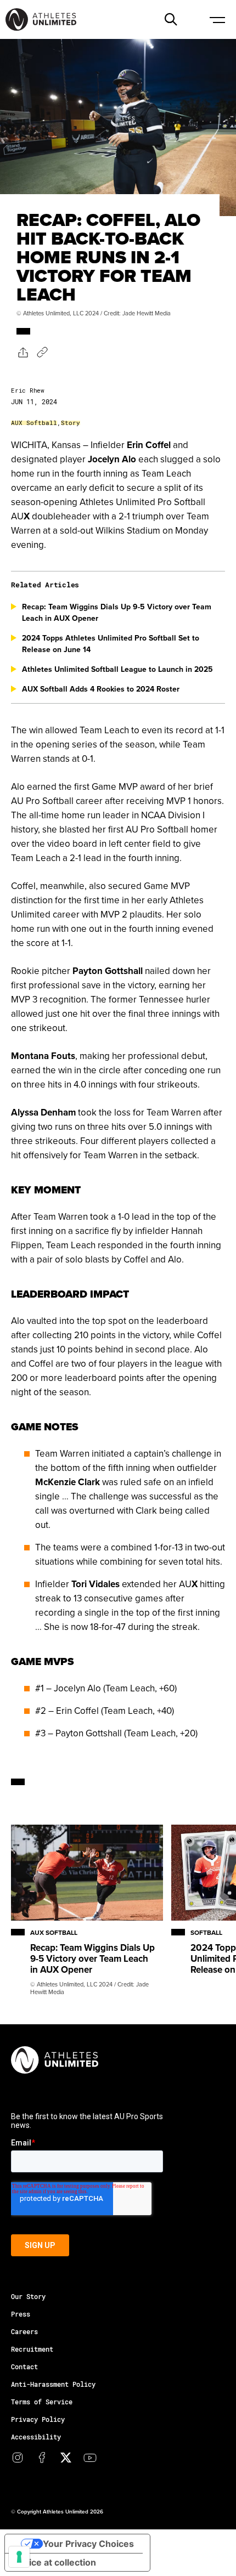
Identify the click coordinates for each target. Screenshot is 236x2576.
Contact (24, 2366)
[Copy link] (42, 352)
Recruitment (32, 2349)
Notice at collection (55, 2562)
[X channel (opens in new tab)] (66, 2458)
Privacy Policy (38, 2419)
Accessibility (36, 2437)
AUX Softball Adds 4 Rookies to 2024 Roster (101, 689)
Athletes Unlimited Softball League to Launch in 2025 (117, 669)
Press (21, 2314)
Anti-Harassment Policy (53, 2384)
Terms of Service (42, 2402)
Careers (24, 2331)
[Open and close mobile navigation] (217, 19)
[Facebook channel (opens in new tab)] (42, 2458)
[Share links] (22, 352)
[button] (171, 19)
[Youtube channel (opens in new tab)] (90, 2458)
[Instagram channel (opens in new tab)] (18, 2458)
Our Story (28, 2296)
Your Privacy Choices (88, 2544)
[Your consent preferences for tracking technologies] (19, 2557)
